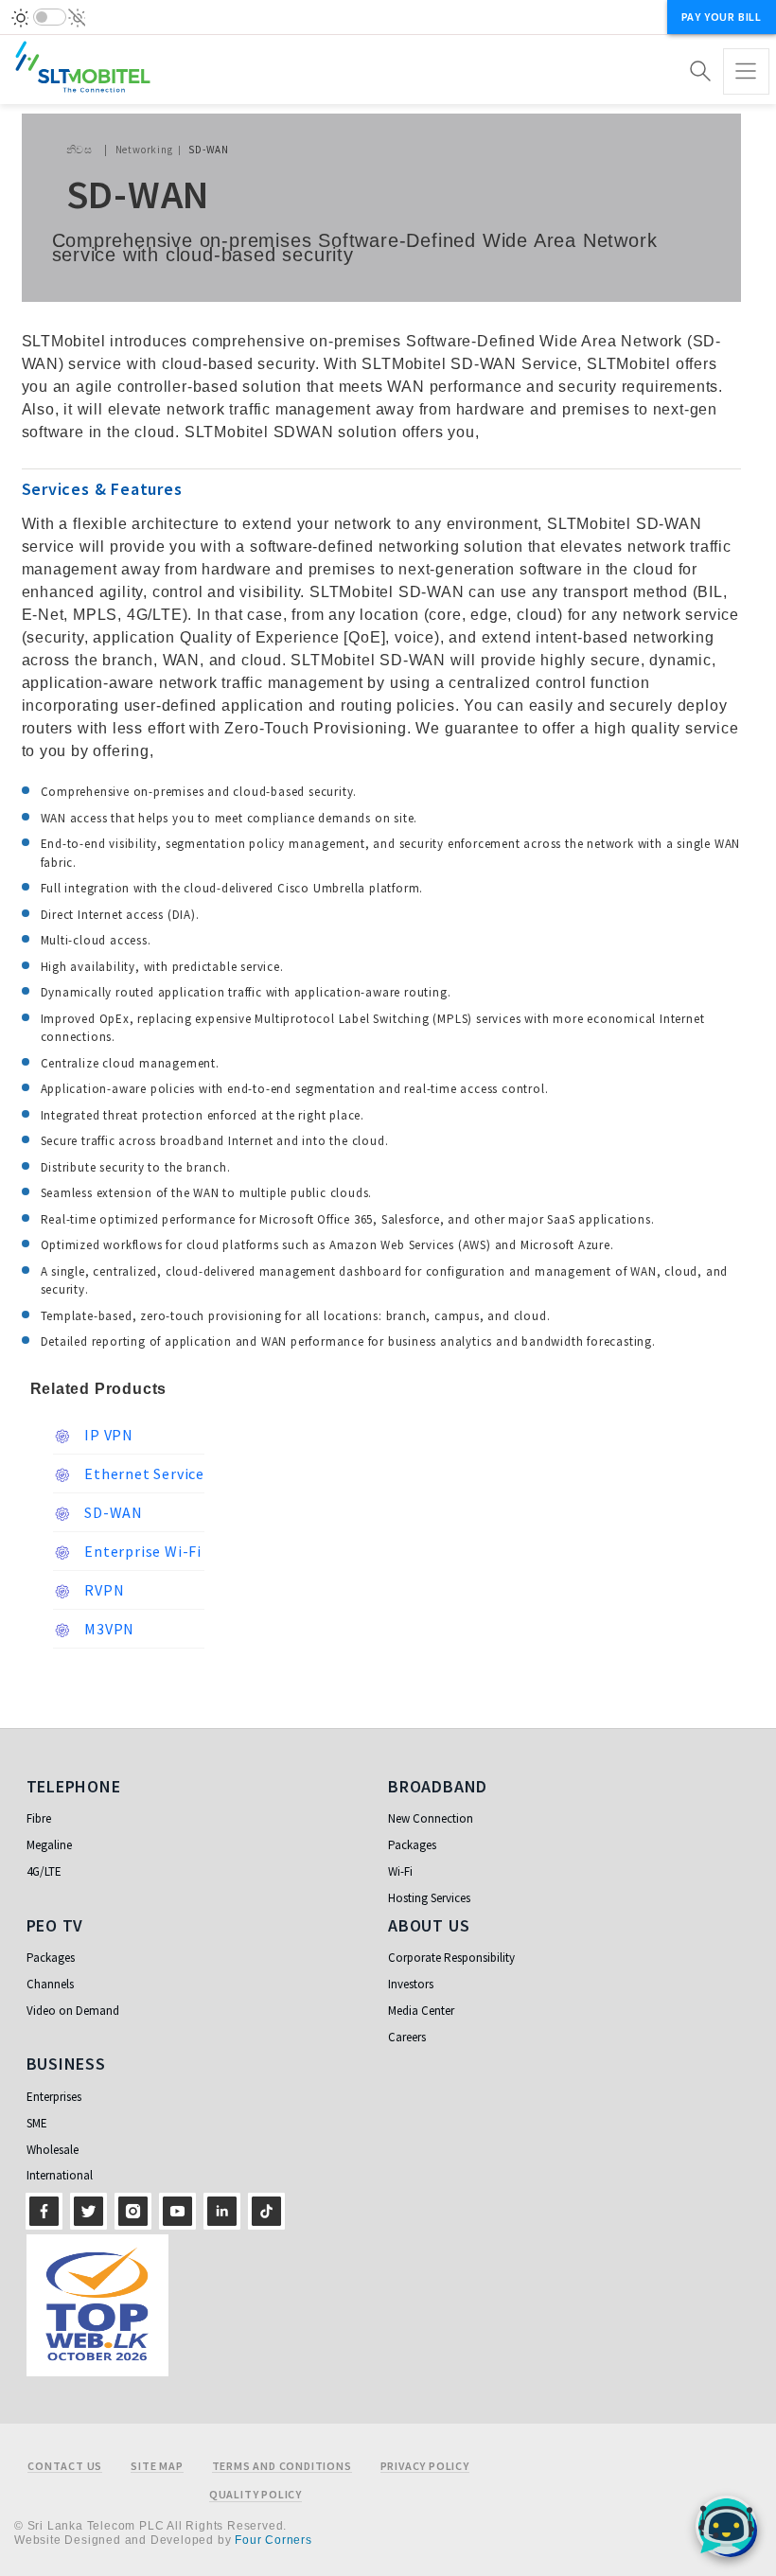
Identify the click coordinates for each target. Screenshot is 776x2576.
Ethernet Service (143, 1473)
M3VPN (108, 1629)
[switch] (50, 17)
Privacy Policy (425, 2466)
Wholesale (53, 2150)
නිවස (79, 150)
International (60, 2175)
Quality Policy (256, 2495)
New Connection (431, 1818)
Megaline (49, 1845)
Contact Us (65, 2466)
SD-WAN (113, 1512)
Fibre (39, 1818)
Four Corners (273, 2540)
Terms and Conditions (282, 2466)
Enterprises (54, 2097)
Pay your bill (722, 17)
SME (37, 2123)
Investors (411, 1984)
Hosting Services (429, 1898)
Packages (412, 1845)
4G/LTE (44, 1871)
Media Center (421, 2011)
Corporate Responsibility (451, 1958)
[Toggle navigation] (746, 71)
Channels (50, 1984)
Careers (407, 2037)
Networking (144, 150)
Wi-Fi (400, 1871)
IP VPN (108, 1435)
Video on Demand (73, 2011)
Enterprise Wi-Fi (142, 1551)
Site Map (157, 2466)
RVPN (103, 1590)
